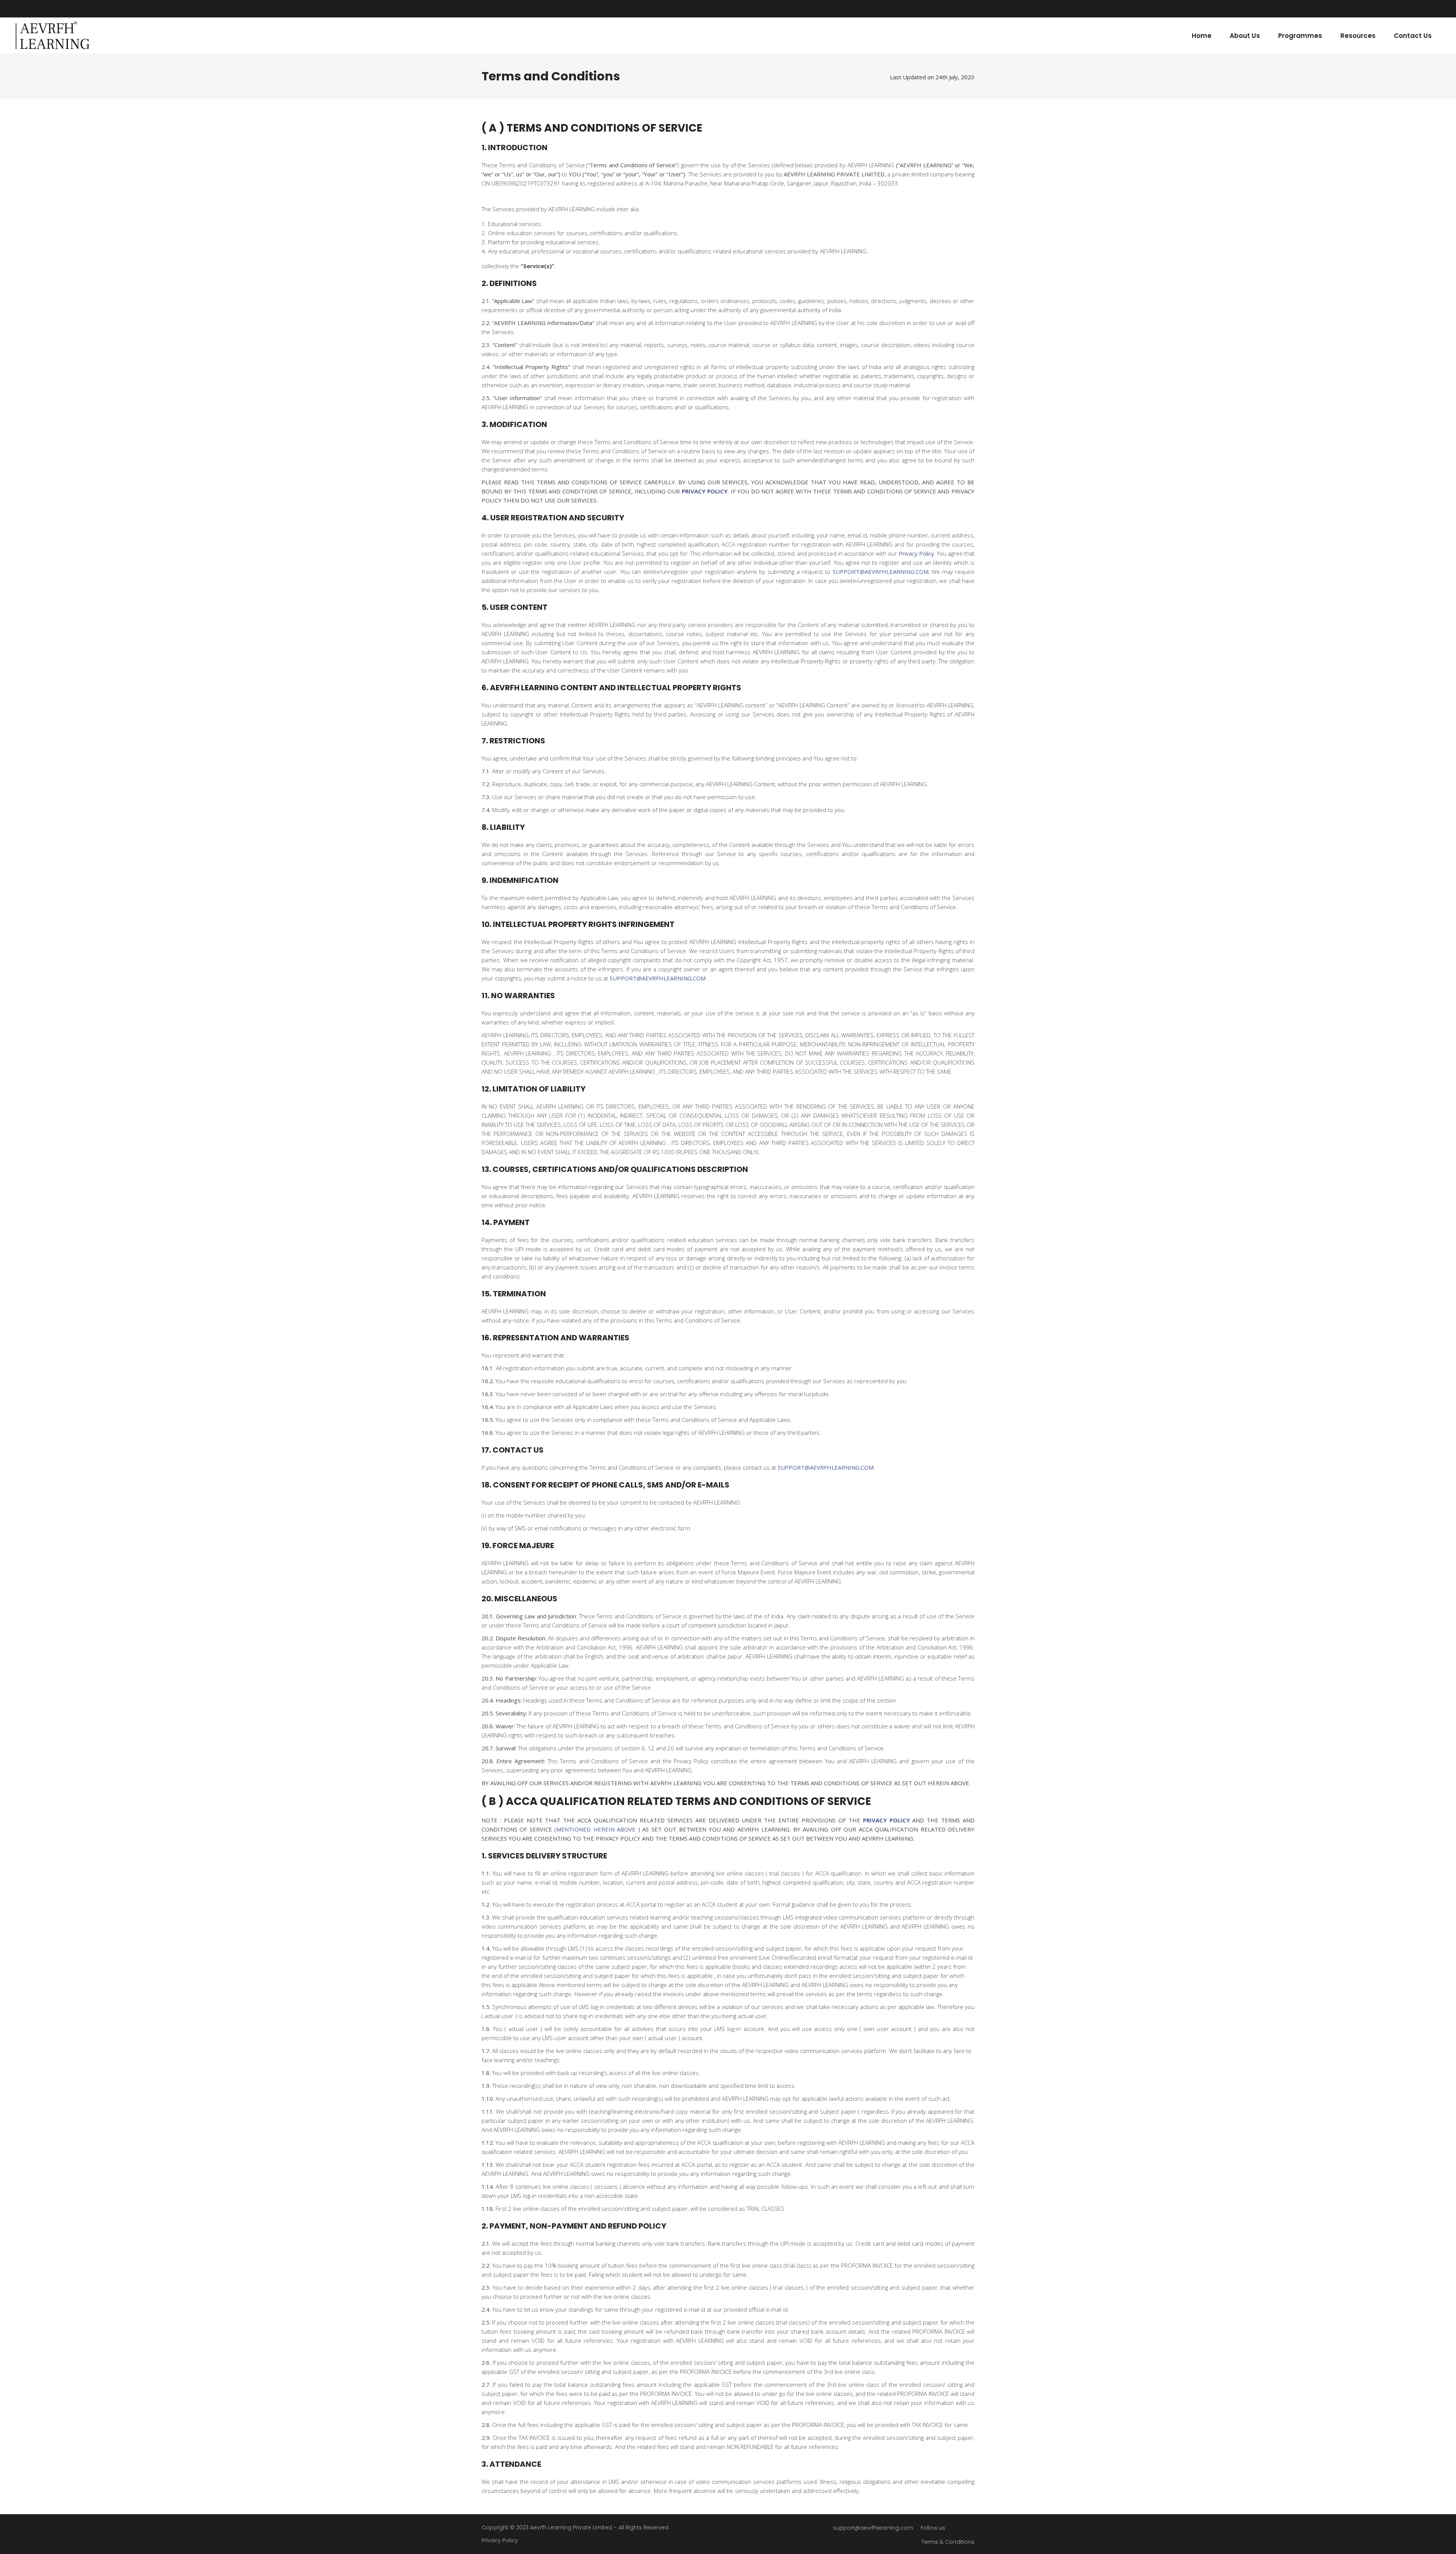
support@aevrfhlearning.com (873, 2528)
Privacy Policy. (917, 553)
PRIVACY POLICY (705, 491)
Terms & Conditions (948, 2542)
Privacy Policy (500, 2540)
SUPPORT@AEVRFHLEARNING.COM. (881, 572)
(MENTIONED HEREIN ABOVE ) (597, 1829)
